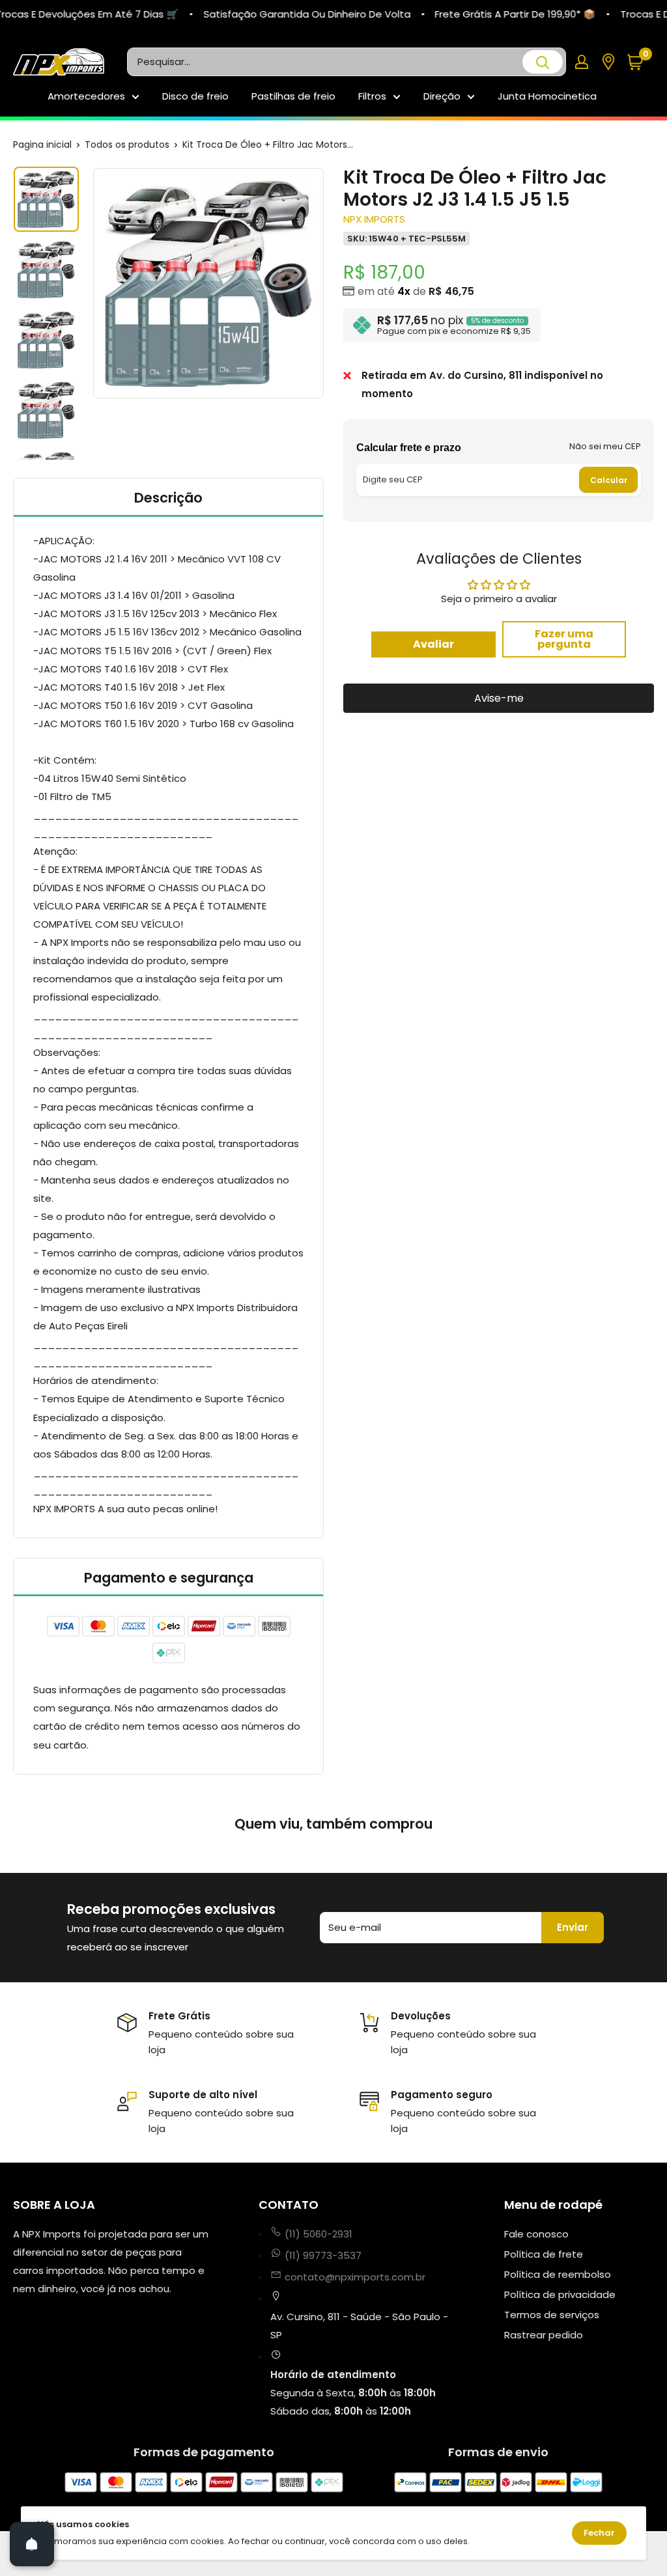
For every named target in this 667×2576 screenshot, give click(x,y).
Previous (91, 283)
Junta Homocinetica (547, 96)
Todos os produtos (127, 145)
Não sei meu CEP (605, 446)
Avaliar (433, 644)
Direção (442, 96)
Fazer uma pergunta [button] (564, 639)
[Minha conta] (582, 62)
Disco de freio (195, 96)
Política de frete (544, 2254)
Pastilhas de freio (293, 96)
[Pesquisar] (543, 62)
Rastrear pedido (544, 2335)
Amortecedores (86, 96)
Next (326, 283)
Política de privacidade (560, 2294)
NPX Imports (374, 219)
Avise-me (499, 698)
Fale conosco (536, 2234)
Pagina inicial (42, 145)
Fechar (599, 2533)
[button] (640, 62)
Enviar (573, 1927)
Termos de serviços (552, 2315)
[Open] (32, 2544)
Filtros (372, 96)
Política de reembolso (558, 2274)
